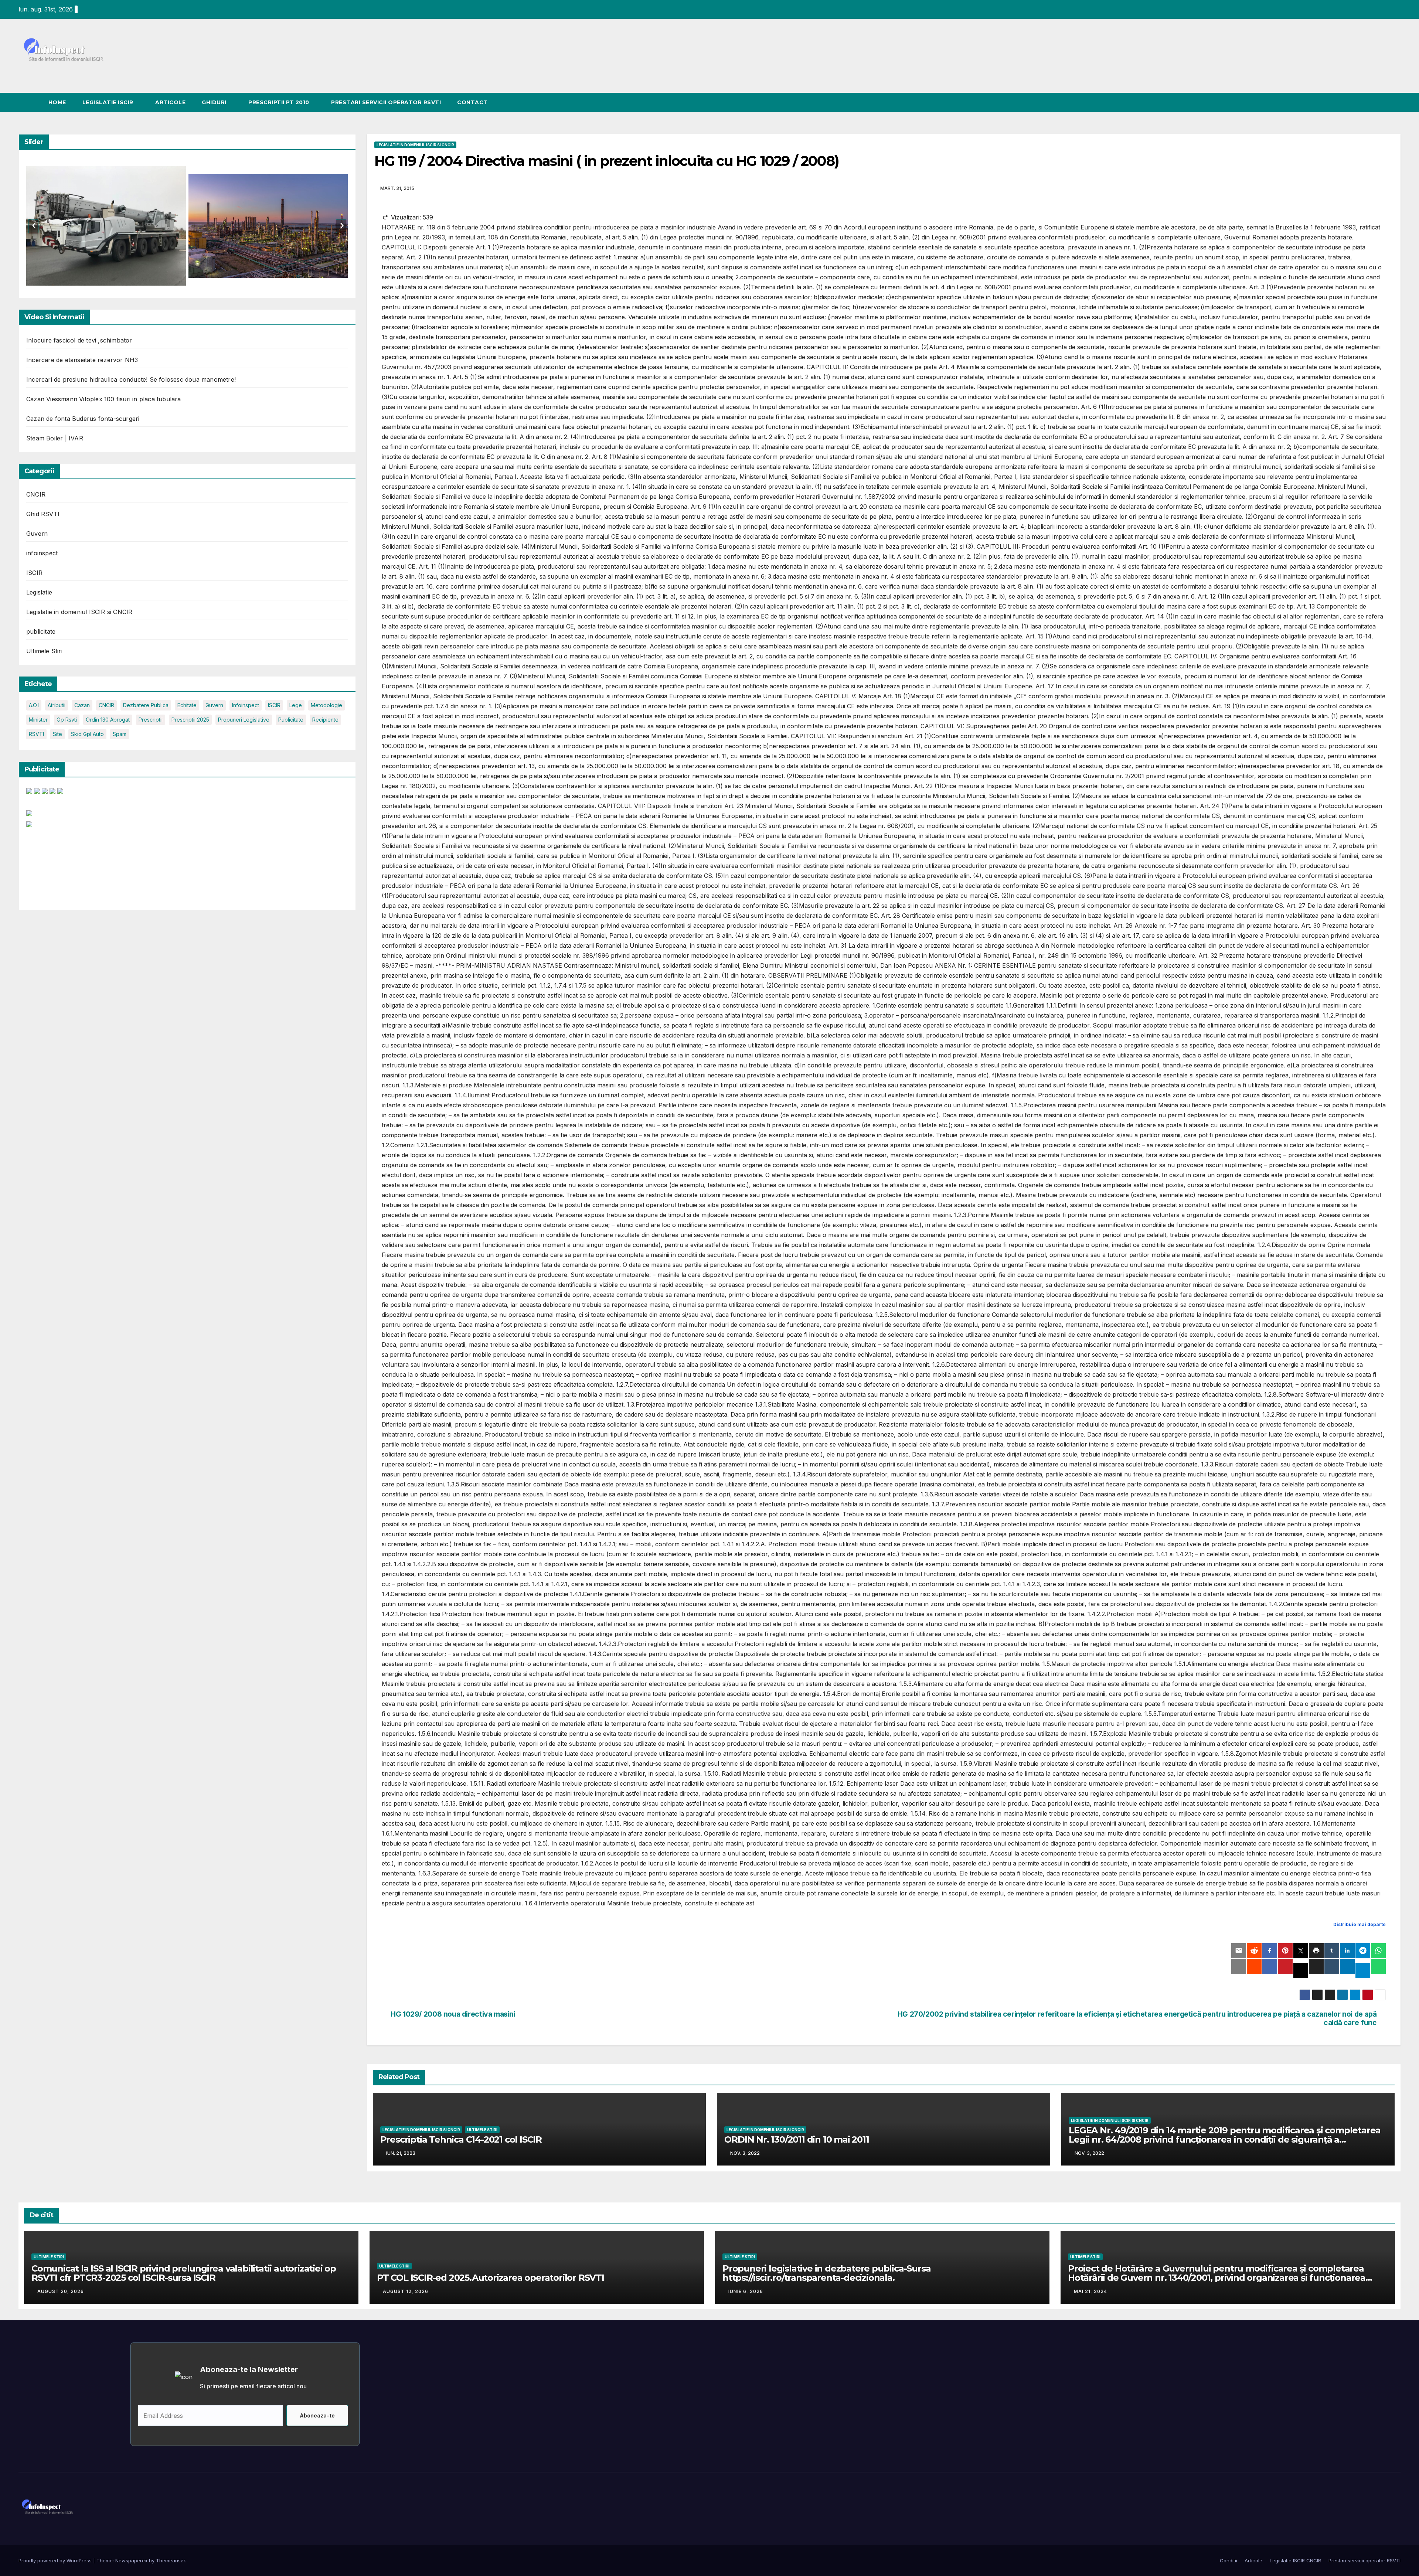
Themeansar (171, 2560)
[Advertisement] (58, 866)
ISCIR (34, 573)
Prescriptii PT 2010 (280, 102)
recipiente (325, 720)
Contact (472, 102)
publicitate (41, 631)
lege (296, 705)
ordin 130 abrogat (108, 720)
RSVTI (36, 734)
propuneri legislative (244, 720)
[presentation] (33, 226)
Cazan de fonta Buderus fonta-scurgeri (83, 419)
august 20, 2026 (61, 2291)
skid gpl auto (87, 734)
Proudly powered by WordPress (56, 2560)
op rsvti (67, 720)
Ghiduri (215, 102)
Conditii (1229, 2560)
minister (38, 720)
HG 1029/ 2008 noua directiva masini (453, 2014)
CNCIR (36, 494)
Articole (170, 102)
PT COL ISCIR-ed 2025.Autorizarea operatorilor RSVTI (491, 2278)
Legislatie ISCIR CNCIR (1295, 2560)
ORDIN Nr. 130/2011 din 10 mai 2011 (797, 2139)
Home (57, 102)
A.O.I (34, 705)
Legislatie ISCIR (109, 102)
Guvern (37, 534)
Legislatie (39, 592)
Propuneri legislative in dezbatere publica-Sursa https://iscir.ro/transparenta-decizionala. (826, 2273)
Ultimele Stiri (44, 651)
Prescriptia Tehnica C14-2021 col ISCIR (461, 2139)
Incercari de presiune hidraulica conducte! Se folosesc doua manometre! (131, 379)
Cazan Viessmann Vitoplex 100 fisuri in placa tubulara (104, 399)
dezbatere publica (146, 705)
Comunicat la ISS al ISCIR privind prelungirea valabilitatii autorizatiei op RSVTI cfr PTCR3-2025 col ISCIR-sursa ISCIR (184, 2273)
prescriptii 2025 (190, 720)
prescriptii (151, 720)
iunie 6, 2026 (746, 2291)
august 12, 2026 (406, 2291)
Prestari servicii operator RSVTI (386, 102)
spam (120, 734)
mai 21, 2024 (1090, 2291)
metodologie (326, 705)
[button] (1395, 102)
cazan (82, 705)
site (57, 734)
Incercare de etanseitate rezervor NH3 (82, 360)
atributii (57, 705)
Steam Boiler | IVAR (55, 438)
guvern (214, 705)
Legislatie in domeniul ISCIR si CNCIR (79, 612)
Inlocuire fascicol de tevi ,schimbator (79, 340)
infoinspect (42, 553)
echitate (187, 705)
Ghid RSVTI (43, 514)
